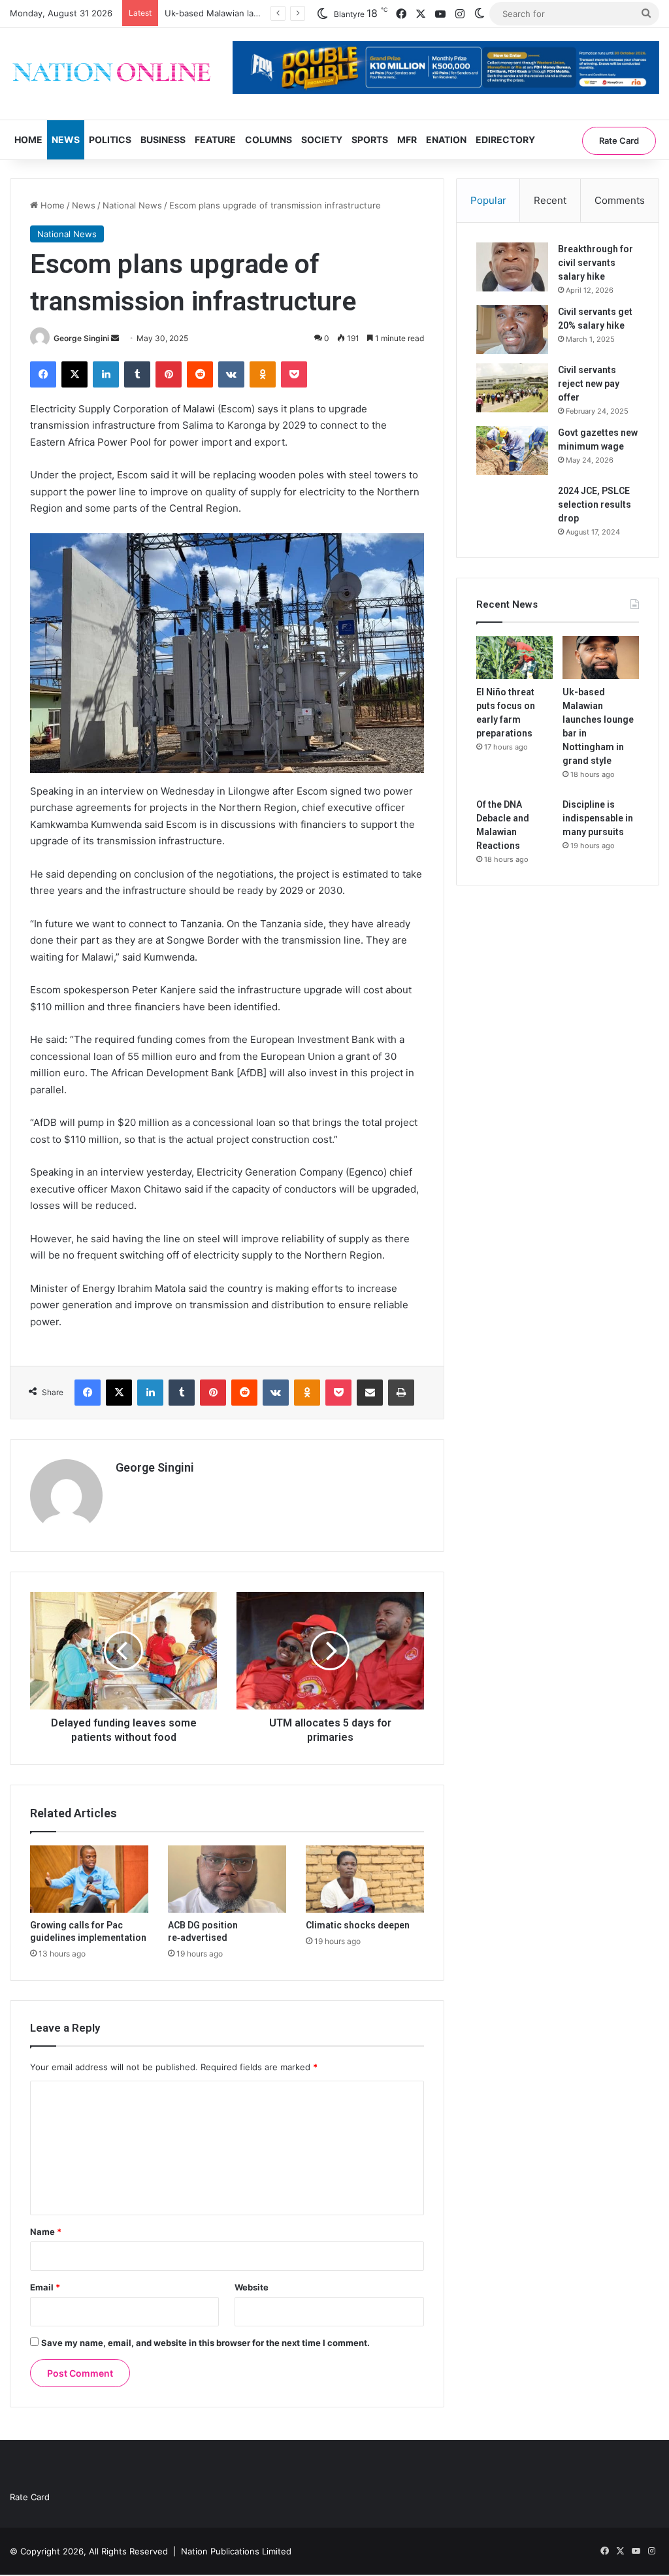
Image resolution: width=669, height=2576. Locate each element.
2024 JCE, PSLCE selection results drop (595, 504)
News (66, 140)
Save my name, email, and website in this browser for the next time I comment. (205, 2343)
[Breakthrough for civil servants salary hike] (512, 267)
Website (252, 2287)
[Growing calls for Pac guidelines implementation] (89, 1879)
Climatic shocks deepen (358, 1925)
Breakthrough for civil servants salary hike (596, 263)
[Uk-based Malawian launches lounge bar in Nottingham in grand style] (601, 657)
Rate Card (619, 140)
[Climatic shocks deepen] (365, 1879)
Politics (110, 140)
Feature (215, 140)
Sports (370, 140)
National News (132, 205)
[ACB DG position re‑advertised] (227, 1879)
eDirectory (505, 140)
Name (46, 2232)
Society (322, 140)
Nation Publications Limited (236, 2551)
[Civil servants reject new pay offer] (512, 388)
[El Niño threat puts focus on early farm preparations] (514, 657)
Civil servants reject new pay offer (589, 384)
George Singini (81, 338)
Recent (550, 200)
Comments (620, 200)
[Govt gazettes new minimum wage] (512, 451)
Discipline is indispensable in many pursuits (598, 818)
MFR (407, 140)
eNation (446, 140)
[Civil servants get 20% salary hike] (512, 330)
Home (28, 140)
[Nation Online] (111, 74)
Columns (269, 140)
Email (45, 2287)
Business (163, 140)
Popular (488, 200)
